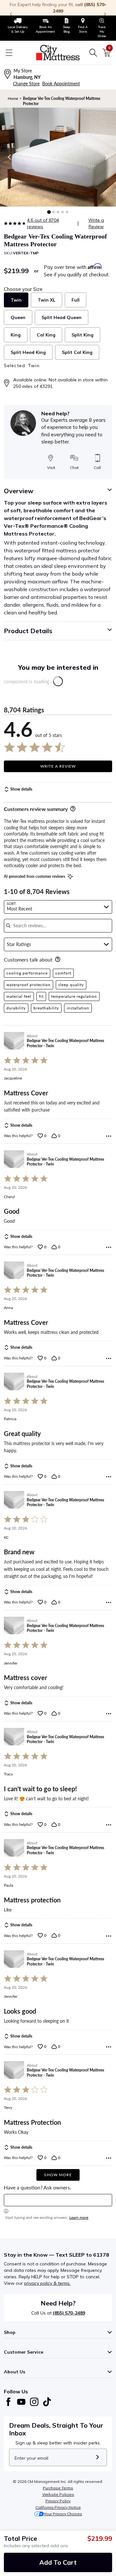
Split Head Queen (62, 317)
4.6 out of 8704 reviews (43, 223)
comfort (63, 973)
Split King (82, 335)
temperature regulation (74, 996)
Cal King (46, 335)
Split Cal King (77, 352)
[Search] (93, 53)
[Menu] (9, 53)
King (16, 335)
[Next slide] (106, 157)
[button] (49, 212)
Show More (58, 2175)
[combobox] (58, 907)
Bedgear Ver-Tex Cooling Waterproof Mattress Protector (62, 101)
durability (16, 1008)
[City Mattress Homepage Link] (58, 53)
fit (41, 996)
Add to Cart (58, 2562)
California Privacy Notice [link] (58, 2507)
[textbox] (58, 2200)
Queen (18, 317)
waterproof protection (29, 985)
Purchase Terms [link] (58, 2488)
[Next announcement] (105, 14)
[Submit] (97, 2457)
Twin (16, 300)
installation (78, 1008)
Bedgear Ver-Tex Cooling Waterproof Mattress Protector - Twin (65, 1043)
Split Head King (28, 352)
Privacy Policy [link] (58, 2501)
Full (76, 300)
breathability (46, 1008)
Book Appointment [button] (61, 84)
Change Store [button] (26, 84)
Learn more (79, 2217)
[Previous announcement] (11, 14)
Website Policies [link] (58, 2494)
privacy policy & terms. (47, 2283)
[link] (18, 26)
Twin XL (47, 300)
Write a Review (96, 223)
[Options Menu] (109, 1136)
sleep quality (71, 985)
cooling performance (27, 973)
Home (13, 98)
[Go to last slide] (10, 157)
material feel (19, 996)
